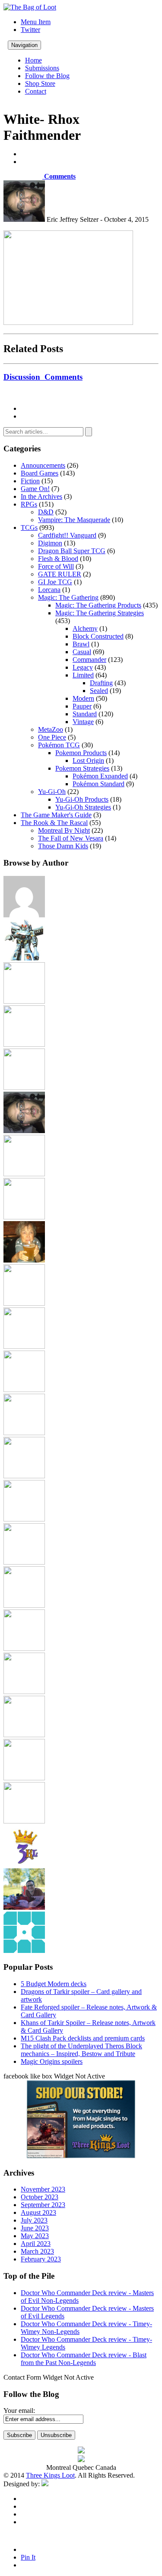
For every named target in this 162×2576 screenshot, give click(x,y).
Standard (85, 714)
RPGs (29, 504)
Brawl (81, 644)
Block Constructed (98, 636)
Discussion (43, 377)
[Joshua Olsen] (24, 1346)
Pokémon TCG (59, 745)
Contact (36, 91)
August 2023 (38, 2212)
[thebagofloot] (24, 1821)
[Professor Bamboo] (24, 1605)
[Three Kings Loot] (24, 1864)
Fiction (30, 481)
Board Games (40, 473)
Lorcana (49, 590)
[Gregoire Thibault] (24, 1260)
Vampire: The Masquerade (74, 520)
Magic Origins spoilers (52, 2061)
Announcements (43, 465)
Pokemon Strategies (82, 768)
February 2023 (41, 2259)
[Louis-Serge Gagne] (24, 1433)
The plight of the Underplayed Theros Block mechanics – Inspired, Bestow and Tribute (81, 2050)
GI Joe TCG (55, 582)
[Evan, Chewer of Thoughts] (24, 1174)
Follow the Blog (47, 76)
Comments (59, 176)
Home (33, 60)
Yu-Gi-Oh (52, 792)
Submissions (42, 68)
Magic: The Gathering (68, 597)
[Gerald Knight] (24, 1217)
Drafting (101, 683)
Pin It (28, 2557)
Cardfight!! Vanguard (67, 535)
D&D (46, 512)
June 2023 (35, 2228)
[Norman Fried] (24, 1562)
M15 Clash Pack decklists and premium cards (83, 2038)
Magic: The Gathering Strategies (100, 613)
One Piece (52, 737)
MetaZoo (51, 729)
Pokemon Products (81, 753)
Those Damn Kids (63, 846)
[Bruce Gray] (24, 958)
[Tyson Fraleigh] (24, 1907)
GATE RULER (60, 574)
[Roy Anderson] (24, 1649)
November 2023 (43, 2189)
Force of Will (56, 566)
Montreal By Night (64, 830)
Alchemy (85, 628)
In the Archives (41, 496)
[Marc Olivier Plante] (24, 1476)
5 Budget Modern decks (54, 1984)
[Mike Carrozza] (24, 1519)
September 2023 (43, 2205)
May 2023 (35, 2236)
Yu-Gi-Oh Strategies (83, 807)
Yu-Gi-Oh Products (82, 799)
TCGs (29, 527)
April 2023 (36, 2244)
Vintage (83, 722)
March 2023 (37, 2251)
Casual (82, 652)
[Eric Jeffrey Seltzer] (24, 1131)
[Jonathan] (24, 1303)
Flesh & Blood (58, 559)
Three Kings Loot (50, 2475)
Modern (83, 698)
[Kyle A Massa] (24, 1390)
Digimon (50, 543)
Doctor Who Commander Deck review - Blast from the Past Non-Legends (84, 2359)
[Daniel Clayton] (24, 1044)
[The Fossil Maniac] (24, 1778)
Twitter (30, 30)
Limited (83, 675)
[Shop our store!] (81, 2156)
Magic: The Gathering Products (98, 605)
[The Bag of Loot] (24, 1735)
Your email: (19, 2411)
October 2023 (40, 2197)
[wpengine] (24, 1951)
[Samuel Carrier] (24, 1692)
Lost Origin (88, 761)
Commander (89, 660)
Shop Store (40, 83)
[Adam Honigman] (24, 915)
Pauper (82, 706)
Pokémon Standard (98, 784)
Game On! (35, 489)
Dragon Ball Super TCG (72, 551)
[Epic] (24, 1088)
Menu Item (36, 22)
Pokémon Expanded (100, 776)
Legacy (83, 667)
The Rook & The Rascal (54, 823)
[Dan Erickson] (24, 1001)
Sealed (99, 691)
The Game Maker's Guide (56, 815)
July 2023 (34, 2220)
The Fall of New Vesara (71, 838)
